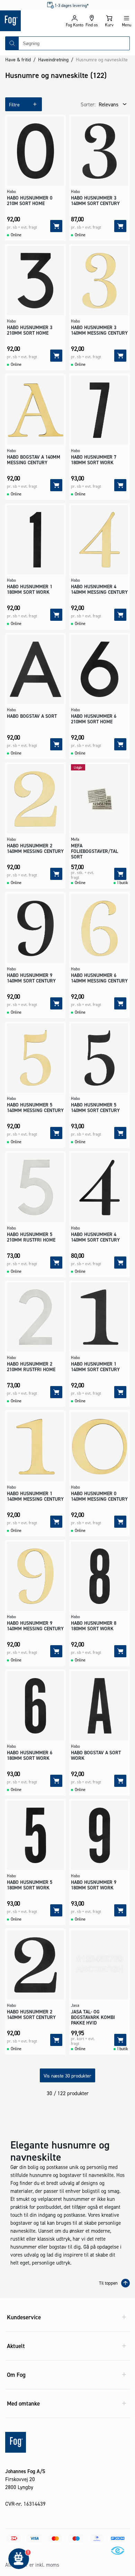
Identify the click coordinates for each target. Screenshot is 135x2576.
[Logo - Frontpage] (33, 21)
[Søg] (12, 43)
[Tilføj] (56, 226)
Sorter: (88, 104)
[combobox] (74, 43)
